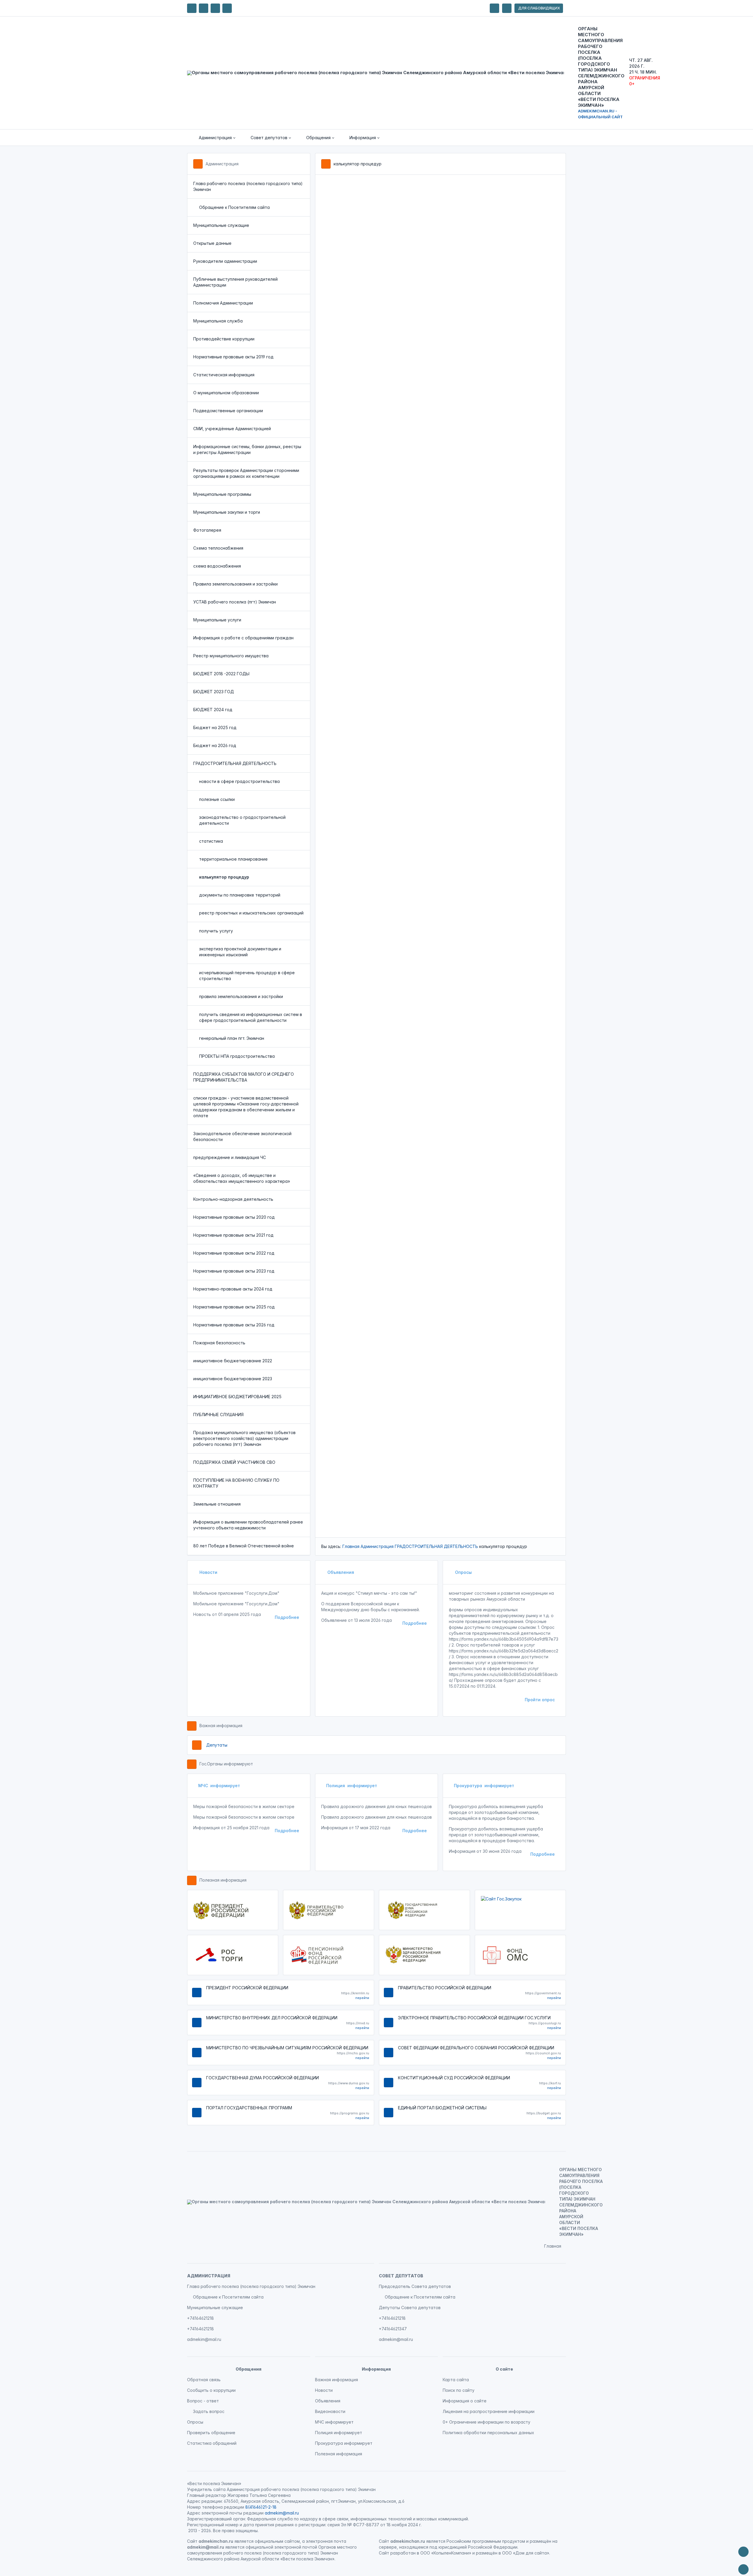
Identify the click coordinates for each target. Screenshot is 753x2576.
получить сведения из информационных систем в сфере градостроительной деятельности (251, 1017)
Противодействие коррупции (224, 339)
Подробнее (287, 1617)
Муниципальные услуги (217, 620)
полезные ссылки (217, 799)
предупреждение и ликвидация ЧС (230, 1157)
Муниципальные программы (222, 494)
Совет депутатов (401, 2276)
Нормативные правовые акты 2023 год (234, 1271)
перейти (362, 1998)
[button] (213, 138)
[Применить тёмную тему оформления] (227, 8)
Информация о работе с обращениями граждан (243, 638)
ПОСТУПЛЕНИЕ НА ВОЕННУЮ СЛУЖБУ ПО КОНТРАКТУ (236, 1483)
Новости (208, 1572)
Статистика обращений (212, 2443)
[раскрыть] (494, 8)
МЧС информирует (219, 1786)
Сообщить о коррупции (211, 2390)
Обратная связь (204, 2380)
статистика (211, 841)
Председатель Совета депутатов (415, 2286)
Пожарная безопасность (219, 1343)
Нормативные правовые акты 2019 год (233, 357)
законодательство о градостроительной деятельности (242, 820)
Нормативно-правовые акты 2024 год (233, 1289)
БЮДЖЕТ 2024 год (213, 710)
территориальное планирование (233, 859)
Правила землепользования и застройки (235, 584)
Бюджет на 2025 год (215, 727)
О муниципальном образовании (226, 393)
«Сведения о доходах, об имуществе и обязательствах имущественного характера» (242, 1178)
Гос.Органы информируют (226, 1764)
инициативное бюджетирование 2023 (233, 1379)
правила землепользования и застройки (241, 996)
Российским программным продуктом (486, 2541)
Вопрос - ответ (203, 2401)
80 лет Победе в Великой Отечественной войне (244, 1546)
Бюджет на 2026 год (215, 745)
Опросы (463, 1572)
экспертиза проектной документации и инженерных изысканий (240, 952)
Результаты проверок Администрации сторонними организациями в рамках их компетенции (246, 473)
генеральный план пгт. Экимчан (232, 1038)
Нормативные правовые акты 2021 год (233, 1235)
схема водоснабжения (217, 566)
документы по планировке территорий (240, 895)
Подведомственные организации (228, 411)
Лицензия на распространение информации (489, 2411)
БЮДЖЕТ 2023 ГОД (214, 692)
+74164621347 (393, 2329)
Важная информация (221, 1726)
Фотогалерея (207, 530)
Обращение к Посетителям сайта (234, 207)
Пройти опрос (540, 1700)
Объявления (340, 1572)
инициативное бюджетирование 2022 (233, 1361)
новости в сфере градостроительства (239, 781)
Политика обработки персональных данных (488, 2433)
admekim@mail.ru (204, 2339)
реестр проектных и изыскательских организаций (251, 913)
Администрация (222, 164)
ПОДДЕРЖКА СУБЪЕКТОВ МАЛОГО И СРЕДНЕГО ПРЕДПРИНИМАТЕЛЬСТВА (244, 1077)
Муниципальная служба (218, 321)
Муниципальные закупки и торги (227, 512)
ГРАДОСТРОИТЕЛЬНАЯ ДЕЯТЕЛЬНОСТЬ (235, 763)
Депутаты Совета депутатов (410, 2308)
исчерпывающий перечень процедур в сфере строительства (247, 976)
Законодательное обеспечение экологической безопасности (242, 1136)
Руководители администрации (225, 261)
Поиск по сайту (459, 2390)
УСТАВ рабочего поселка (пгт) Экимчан (235, 602)
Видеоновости (330, 2411)
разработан (403, 2553)
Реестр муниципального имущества (231, 656)
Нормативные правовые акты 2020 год (234, 1217)
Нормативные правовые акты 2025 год (234, 1307)
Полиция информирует (352, 1786)
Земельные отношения (217, 1504)
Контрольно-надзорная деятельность (233, 1199)
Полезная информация (223, 1880)
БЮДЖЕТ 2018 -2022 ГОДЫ (221, 674)
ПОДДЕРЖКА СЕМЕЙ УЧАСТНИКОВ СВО (234, 1462)
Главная (351, 1546)
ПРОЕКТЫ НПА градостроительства (237, 1056)
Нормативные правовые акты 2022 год (234, 1253)
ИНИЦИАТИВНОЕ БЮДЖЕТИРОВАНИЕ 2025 (237, 1397)
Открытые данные (212, 243)
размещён (487, 2553)
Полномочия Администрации (223, 303)
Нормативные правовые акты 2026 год (234, 1325)
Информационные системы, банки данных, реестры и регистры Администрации (247, 449)
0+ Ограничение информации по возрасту (487, 2422)
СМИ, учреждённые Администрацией (232, 429)
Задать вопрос (209, 2411)
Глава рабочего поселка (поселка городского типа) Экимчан (248, 186)
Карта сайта (456, 2380)
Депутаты (217, 1745)
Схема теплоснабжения (218, 548)
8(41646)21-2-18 (261, 2507)
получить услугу (216, 931)
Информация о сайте (465, 2401)
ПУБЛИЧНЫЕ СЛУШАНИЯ (218, 1415)
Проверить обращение (211, 2433)
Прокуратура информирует (484, 1786)
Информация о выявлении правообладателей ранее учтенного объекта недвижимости (248, 1525)
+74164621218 (200, 2318)
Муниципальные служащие (221, 225)
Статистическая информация (224, 375)
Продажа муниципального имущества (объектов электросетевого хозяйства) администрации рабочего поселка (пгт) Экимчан (244, 1438)
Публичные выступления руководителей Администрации (235, 282)
